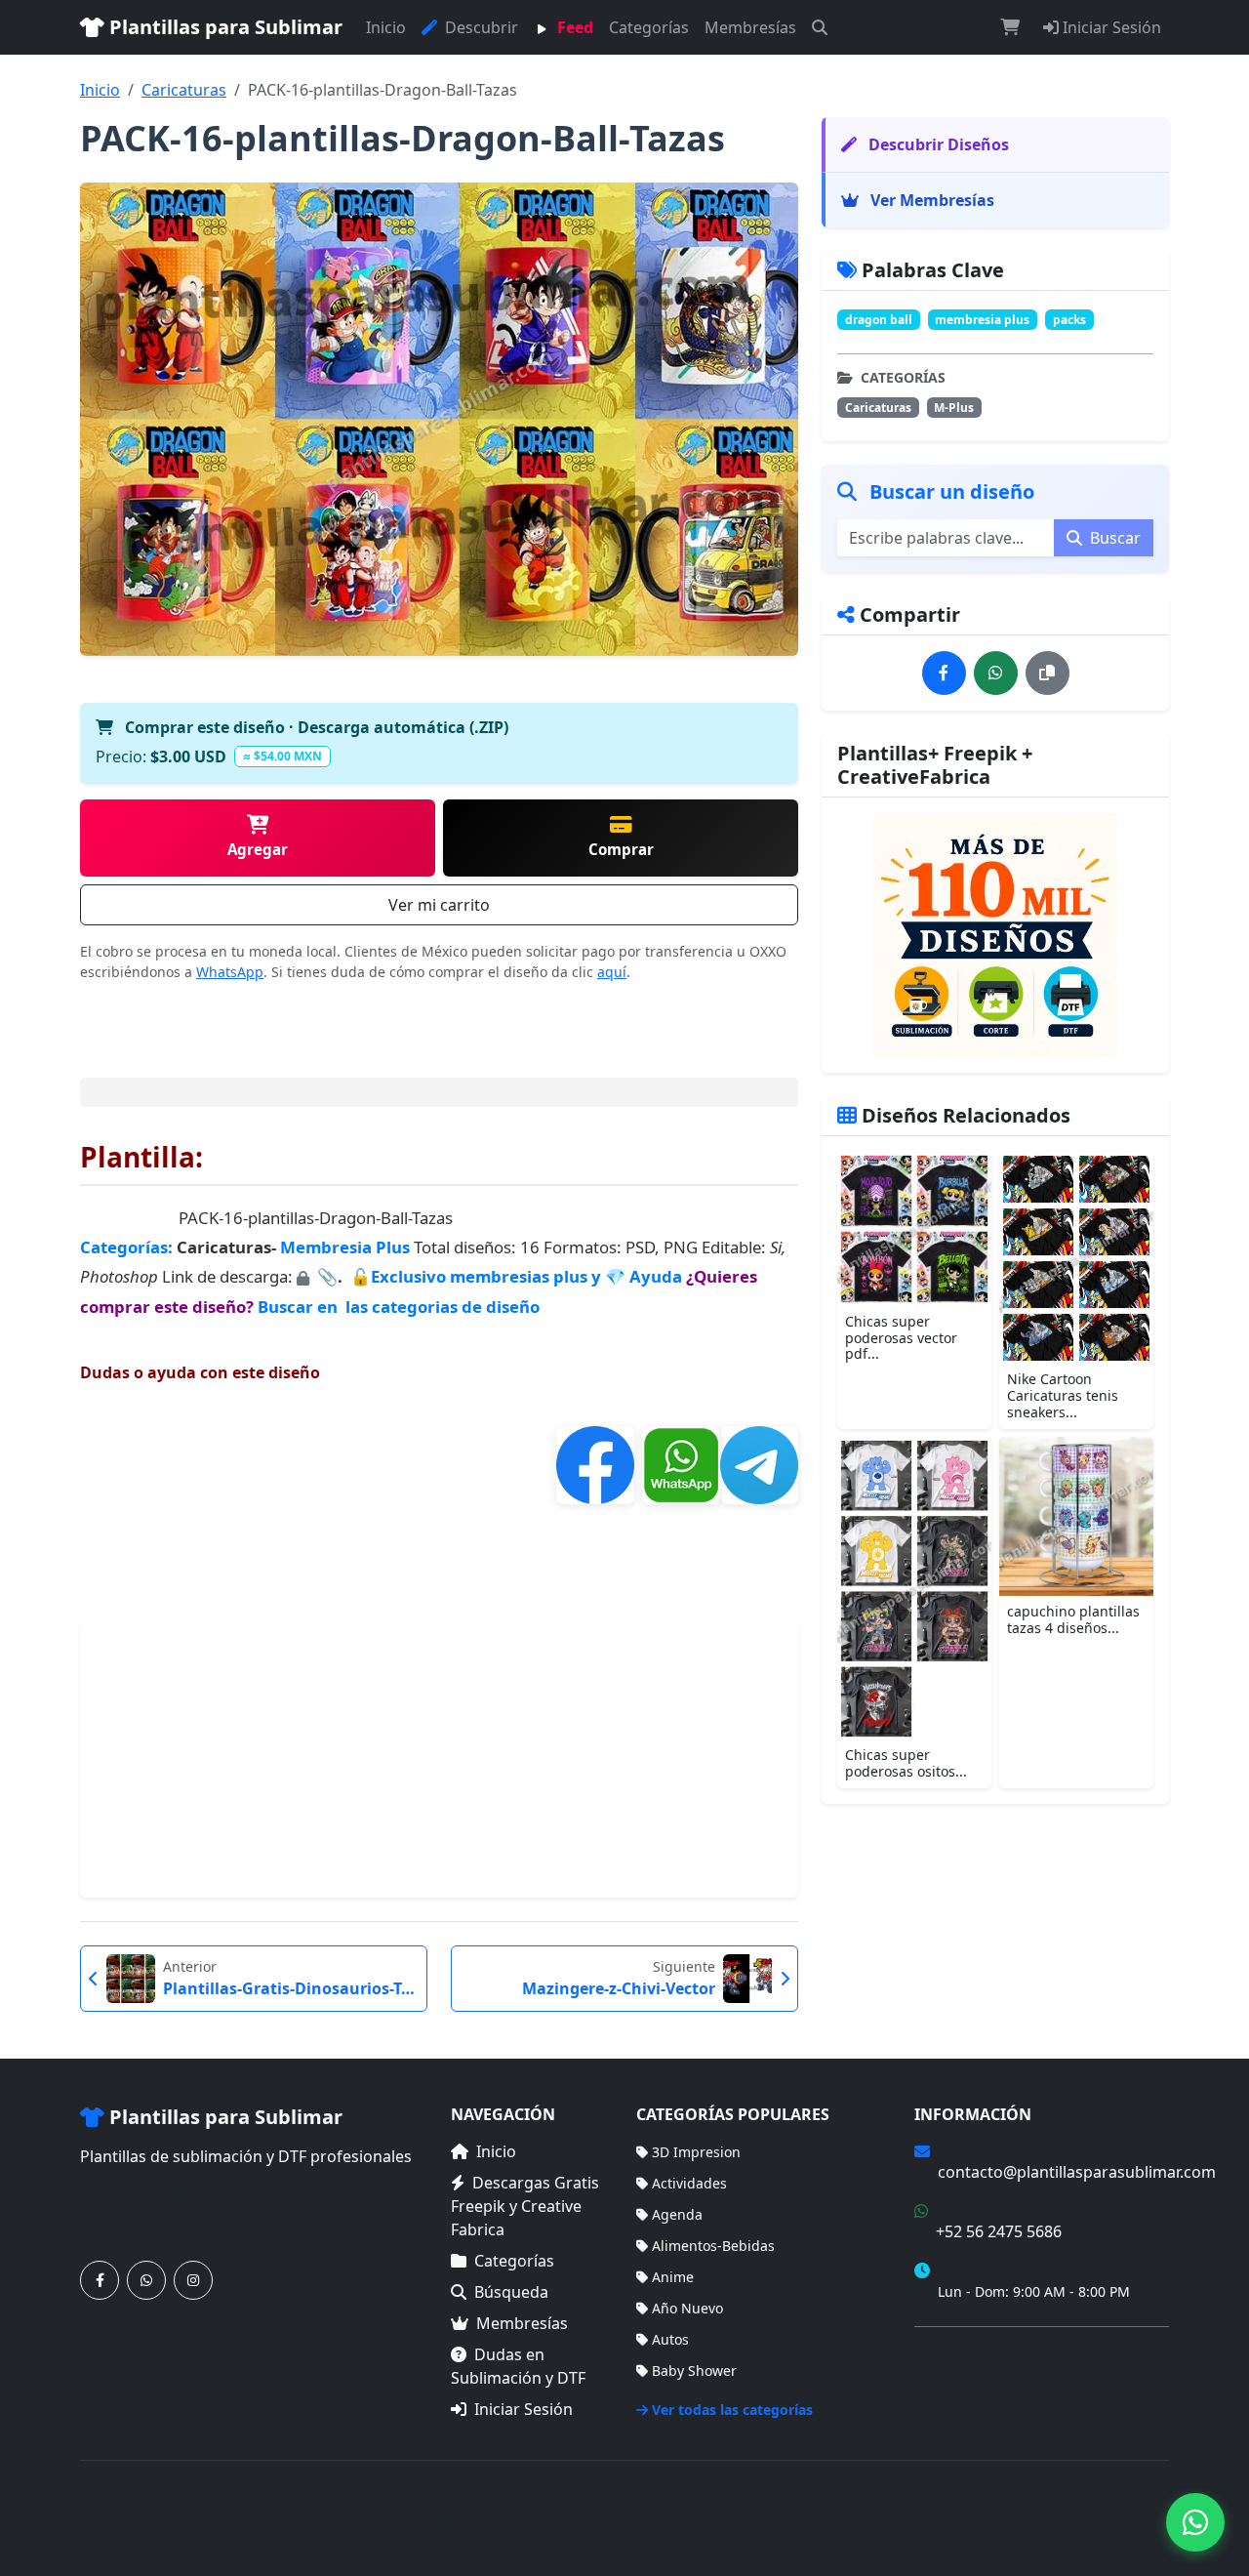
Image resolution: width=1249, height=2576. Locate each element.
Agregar (258, 849)
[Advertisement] (439, 1760)
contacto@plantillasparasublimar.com (1077, 2172)
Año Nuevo (687, 2308)
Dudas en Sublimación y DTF (518, 2366)
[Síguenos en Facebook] (100, 2280)
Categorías (649, 27)
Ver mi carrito (439, 905)
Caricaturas (184, 90)
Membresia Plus (345, 1247)
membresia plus (982, 320)
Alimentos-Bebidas (713, 2246)
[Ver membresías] (995, 935)
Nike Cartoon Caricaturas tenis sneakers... (1063, 1396)
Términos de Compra (983, 2353)
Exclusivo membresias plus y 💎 (498, 1276)
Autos (670, 2339)
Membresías (750, 27)
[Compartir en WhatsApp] (996, 673)
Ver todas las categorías (732, 2410)
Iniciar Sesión (1110, 27)
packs (1069, 320)
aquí (612, 972)
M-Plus (954, 408)
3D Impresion (696, 2152)
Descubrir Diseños (937, 144)
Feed (573, 27)
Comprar (621, 849)
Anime (673, 2277)
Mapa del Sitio (961, 2381)
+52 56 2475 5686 (999, 2231)
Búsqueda (511, 2292)
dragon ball (879, 320)
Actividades (689, 2183)
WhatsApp (230, 972)
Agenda (677, 2214)
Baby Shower (694, 2371)
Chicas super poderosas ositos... (906, 1764)
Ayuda (658, 1276)
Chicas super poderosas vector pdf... (901, 1338)
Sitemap (1142, 2507)
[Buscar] (820, 27)
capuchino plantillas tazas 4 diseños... (1073, 1619)
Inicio (386, 27)
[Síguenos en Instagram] (193, 2280)
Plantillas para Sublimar (223, 27)
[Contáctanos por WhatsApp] (146, 2280)
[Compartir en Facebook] (944, 673)
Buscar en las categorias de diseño (399, 1307)
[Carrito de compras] (1010, 27)
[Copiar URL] (1048, 673)
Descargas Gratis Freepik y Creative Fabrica (525, 2206)
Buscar (1113, 538)
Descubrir (480, 27)
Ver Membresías (930, 200)
